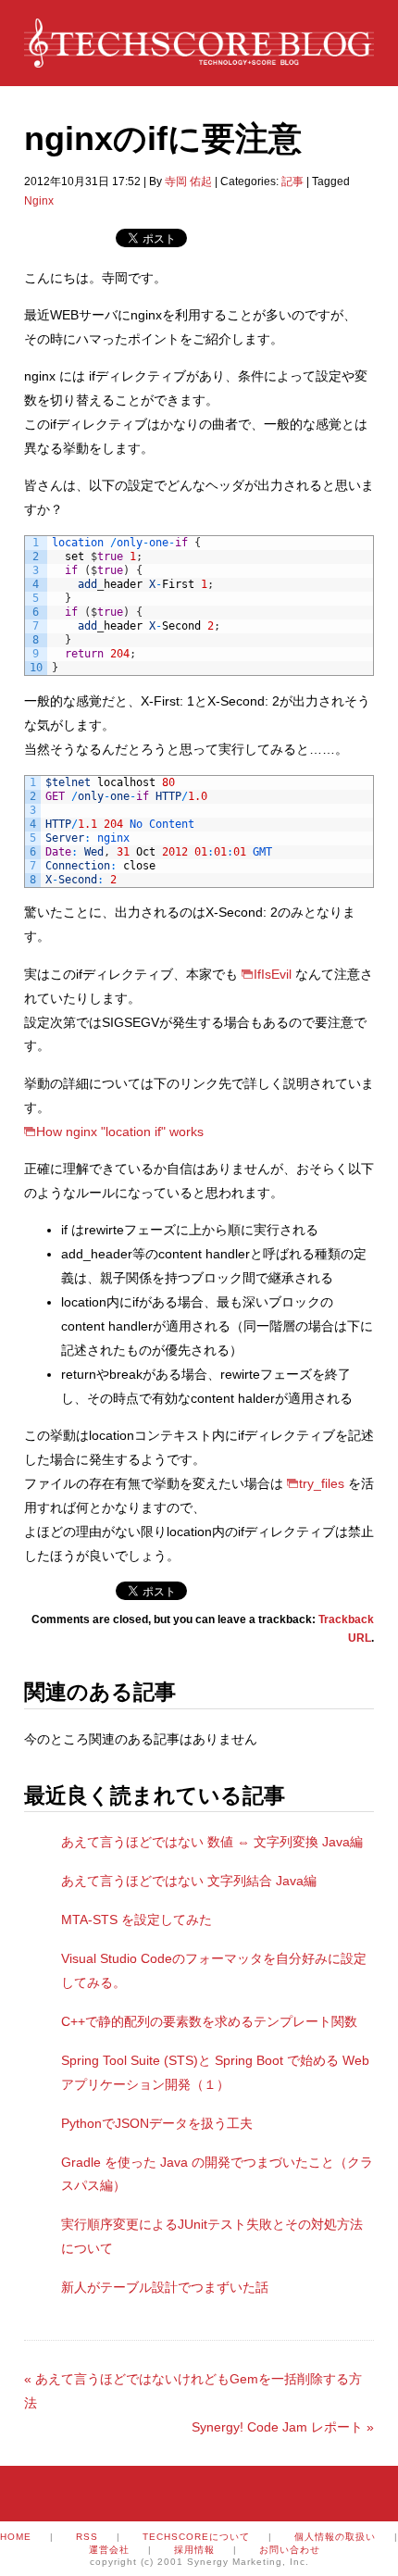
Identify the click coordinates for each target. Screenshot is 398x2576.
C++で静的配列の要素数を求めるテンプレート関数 (209, 2021)
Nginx (39, 201)
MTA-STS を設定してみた (137, 1919)
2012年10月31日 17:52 (82, 181)
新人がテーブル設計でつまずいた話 (165, 2287)
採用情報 (194, 2550)
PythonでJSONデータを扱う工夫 (157, 2123)
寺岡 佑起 (188, 181)
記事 (292, 181)
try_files (322, 1483)
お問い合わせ (290, 2550)
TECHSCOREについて (196, 2537)
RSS (87, 2537)
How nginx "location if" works (120, 1132)
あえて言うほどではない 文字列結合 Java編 (189, 1881)
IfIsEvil (273, 974)
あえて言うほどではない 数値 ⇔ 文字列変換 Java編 (212, 1842)
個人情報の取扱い (335, 2537)
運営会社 (109, 2550)
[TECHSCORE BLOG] (199, 58)
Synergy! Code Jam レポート (283, 2427)
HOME (16, 2537)
